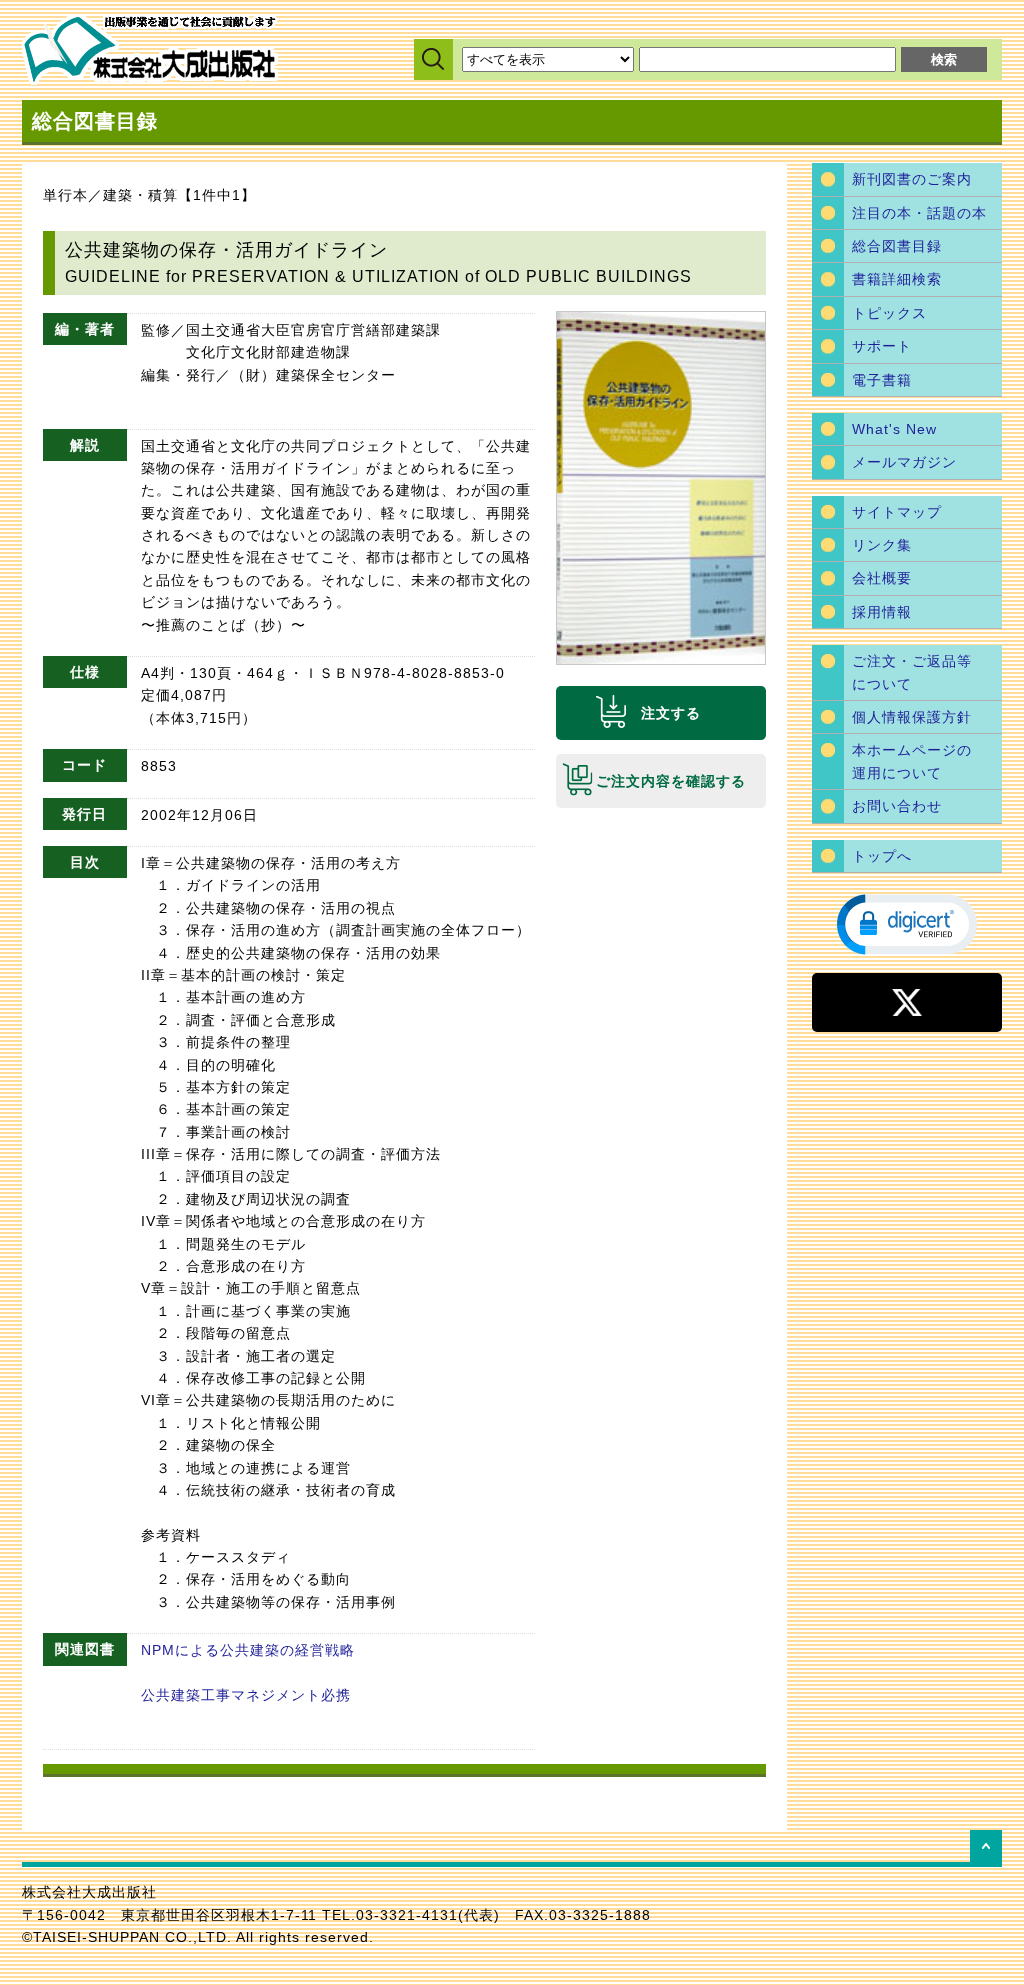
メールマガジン (904, 462)
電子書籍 (882, 380)
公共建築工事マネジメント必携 (246, 1695)
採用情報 (882, 612)
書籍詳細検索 (897, 279)
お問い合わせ (897, 806)
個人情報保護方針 (912, 717)
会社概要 (882, 578)
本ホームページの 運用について (912, 761)
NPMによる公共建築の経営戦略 (248, 1650)
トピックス (889, 313)
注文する (671, 713)
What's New (894, 429)
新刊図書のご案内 (912, 179)
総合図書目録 (897, 246)
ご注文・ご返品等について (912, 672)
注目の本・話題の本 (919, 213)
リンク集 (882, 545)
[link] (907, 923)
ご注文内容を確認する (671, 781)
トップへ (882, 856)
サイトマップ (897, 512)
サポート (882, 346)
